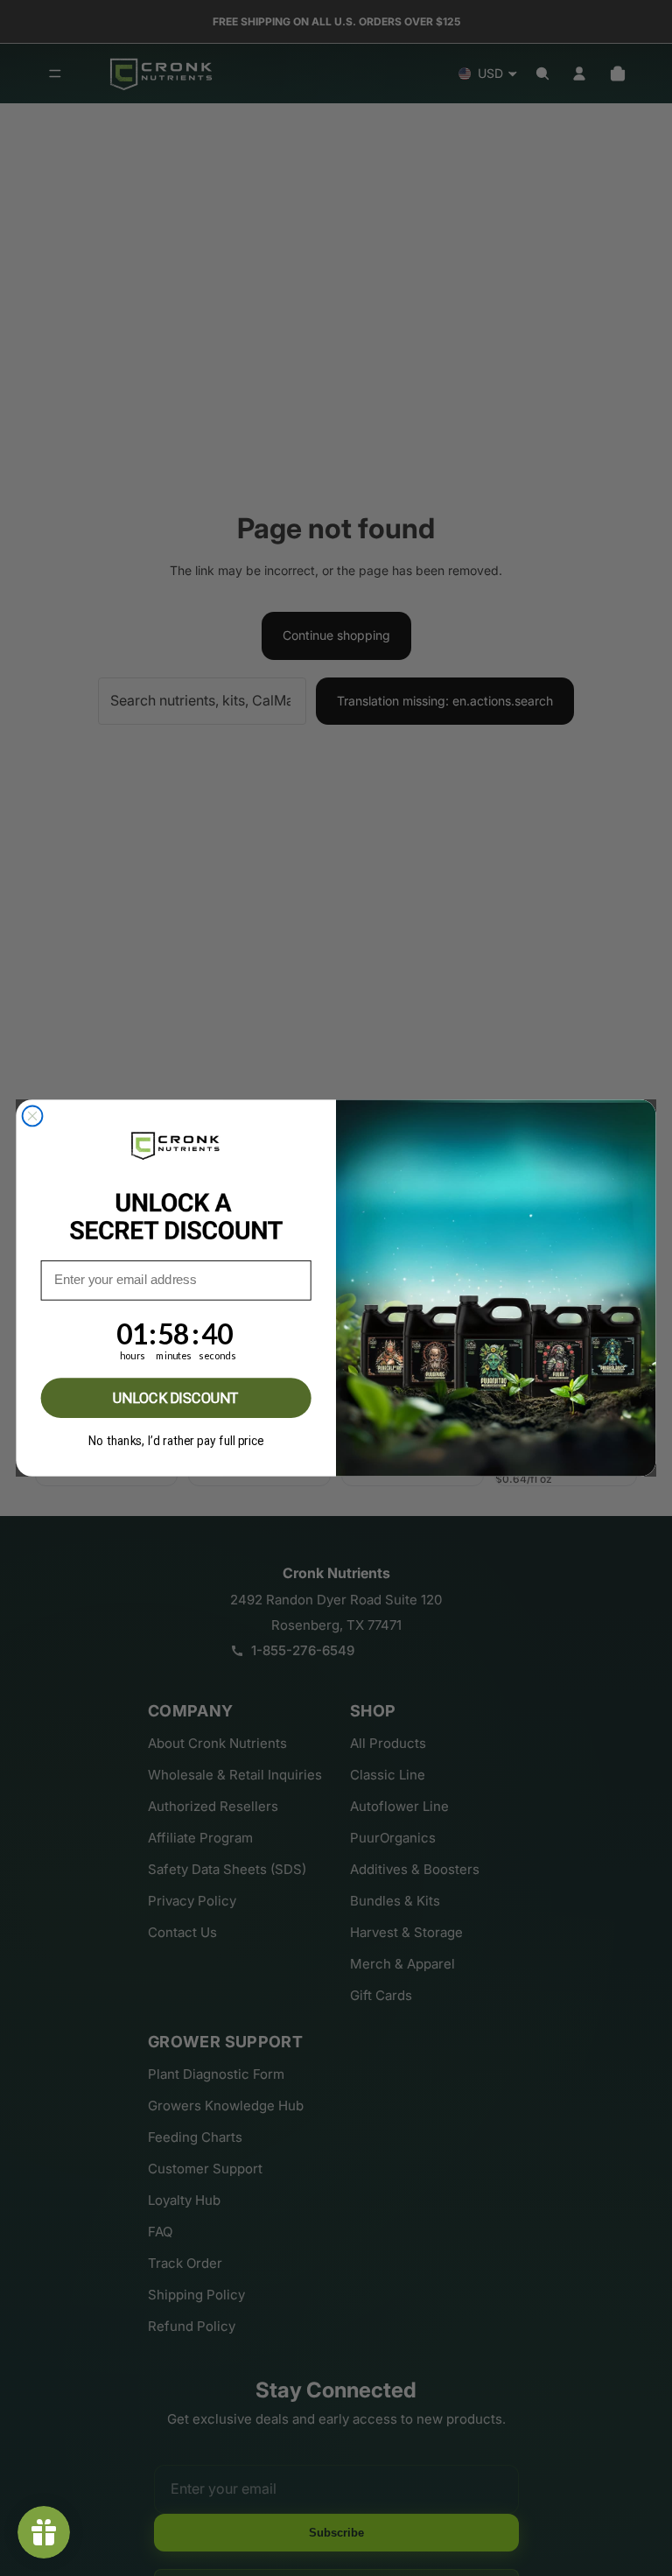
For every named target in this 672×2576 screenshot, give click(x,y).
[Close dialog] (33, 1116)
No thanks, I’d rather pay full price (176, 1441)
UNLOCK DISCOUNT (176, 1397)
